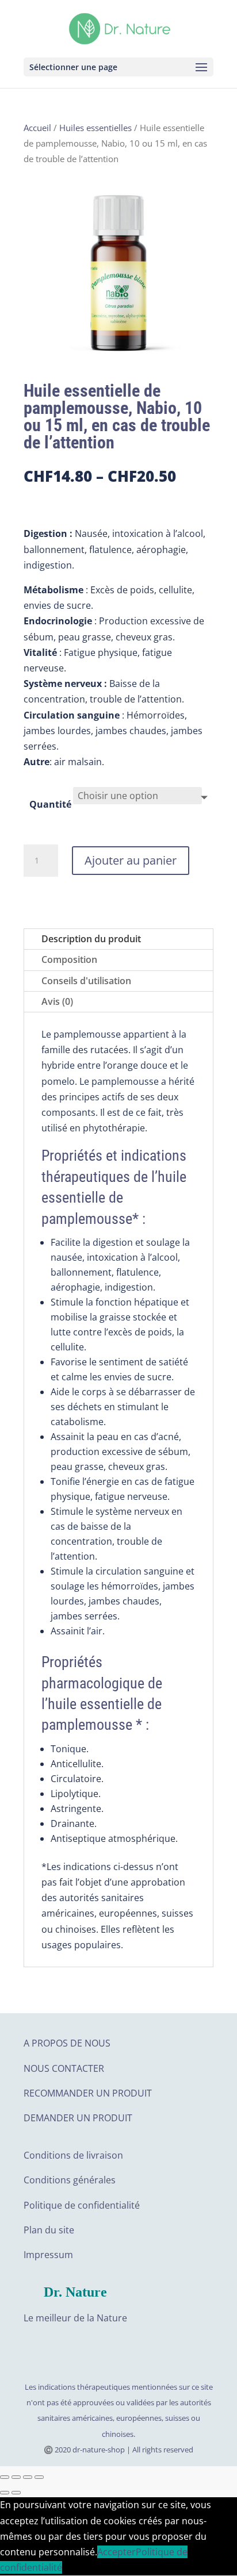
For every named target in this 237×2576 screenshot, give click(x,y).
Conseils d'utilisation (86, 981)
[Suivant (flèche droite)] (16, 2493)
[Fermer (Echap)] (5, 2477)
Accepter (116, 2552)
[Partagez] (16, 2477)
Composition (69, 959)
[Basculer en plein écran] (28, 2477)
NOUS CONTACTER (64, 2068)
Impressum (48, 2255)
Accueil (37, 128)
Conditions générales (70, 2180)
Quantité (50, 804)
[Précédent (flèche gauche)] (5, 2493)
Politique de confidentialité (82, 2205)
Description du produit (91, 939)
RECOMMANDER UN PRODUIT (88, 2093)
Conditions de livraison (73, 2155)
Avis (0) (57, 1001)
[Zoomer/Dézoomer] (39, 2477)
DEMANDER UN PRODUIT (78, 2118)
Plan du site (49, 2230)
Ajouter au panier (131, 860)
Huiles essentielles (95, 128)
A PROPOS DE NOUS (67, 2043)
